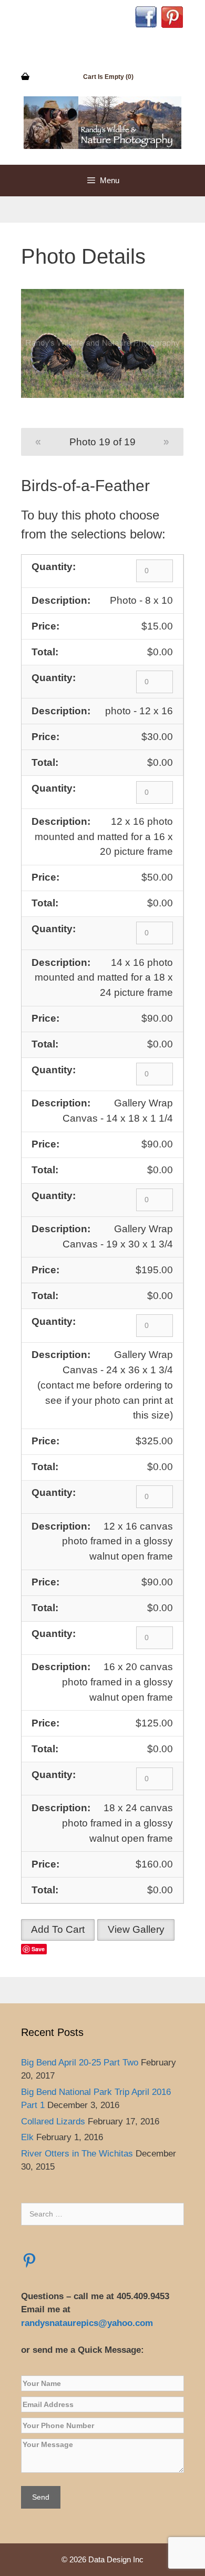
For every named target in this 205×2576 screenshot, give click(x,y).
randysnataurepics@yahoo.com (88, 2323)
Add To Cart (58, 1929)
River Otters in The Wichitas (77, 2154)
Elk (27, 2137)
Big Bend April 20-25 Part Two (80, 2063)
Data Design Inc (116, 2559)
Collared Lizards (53, 2121)
